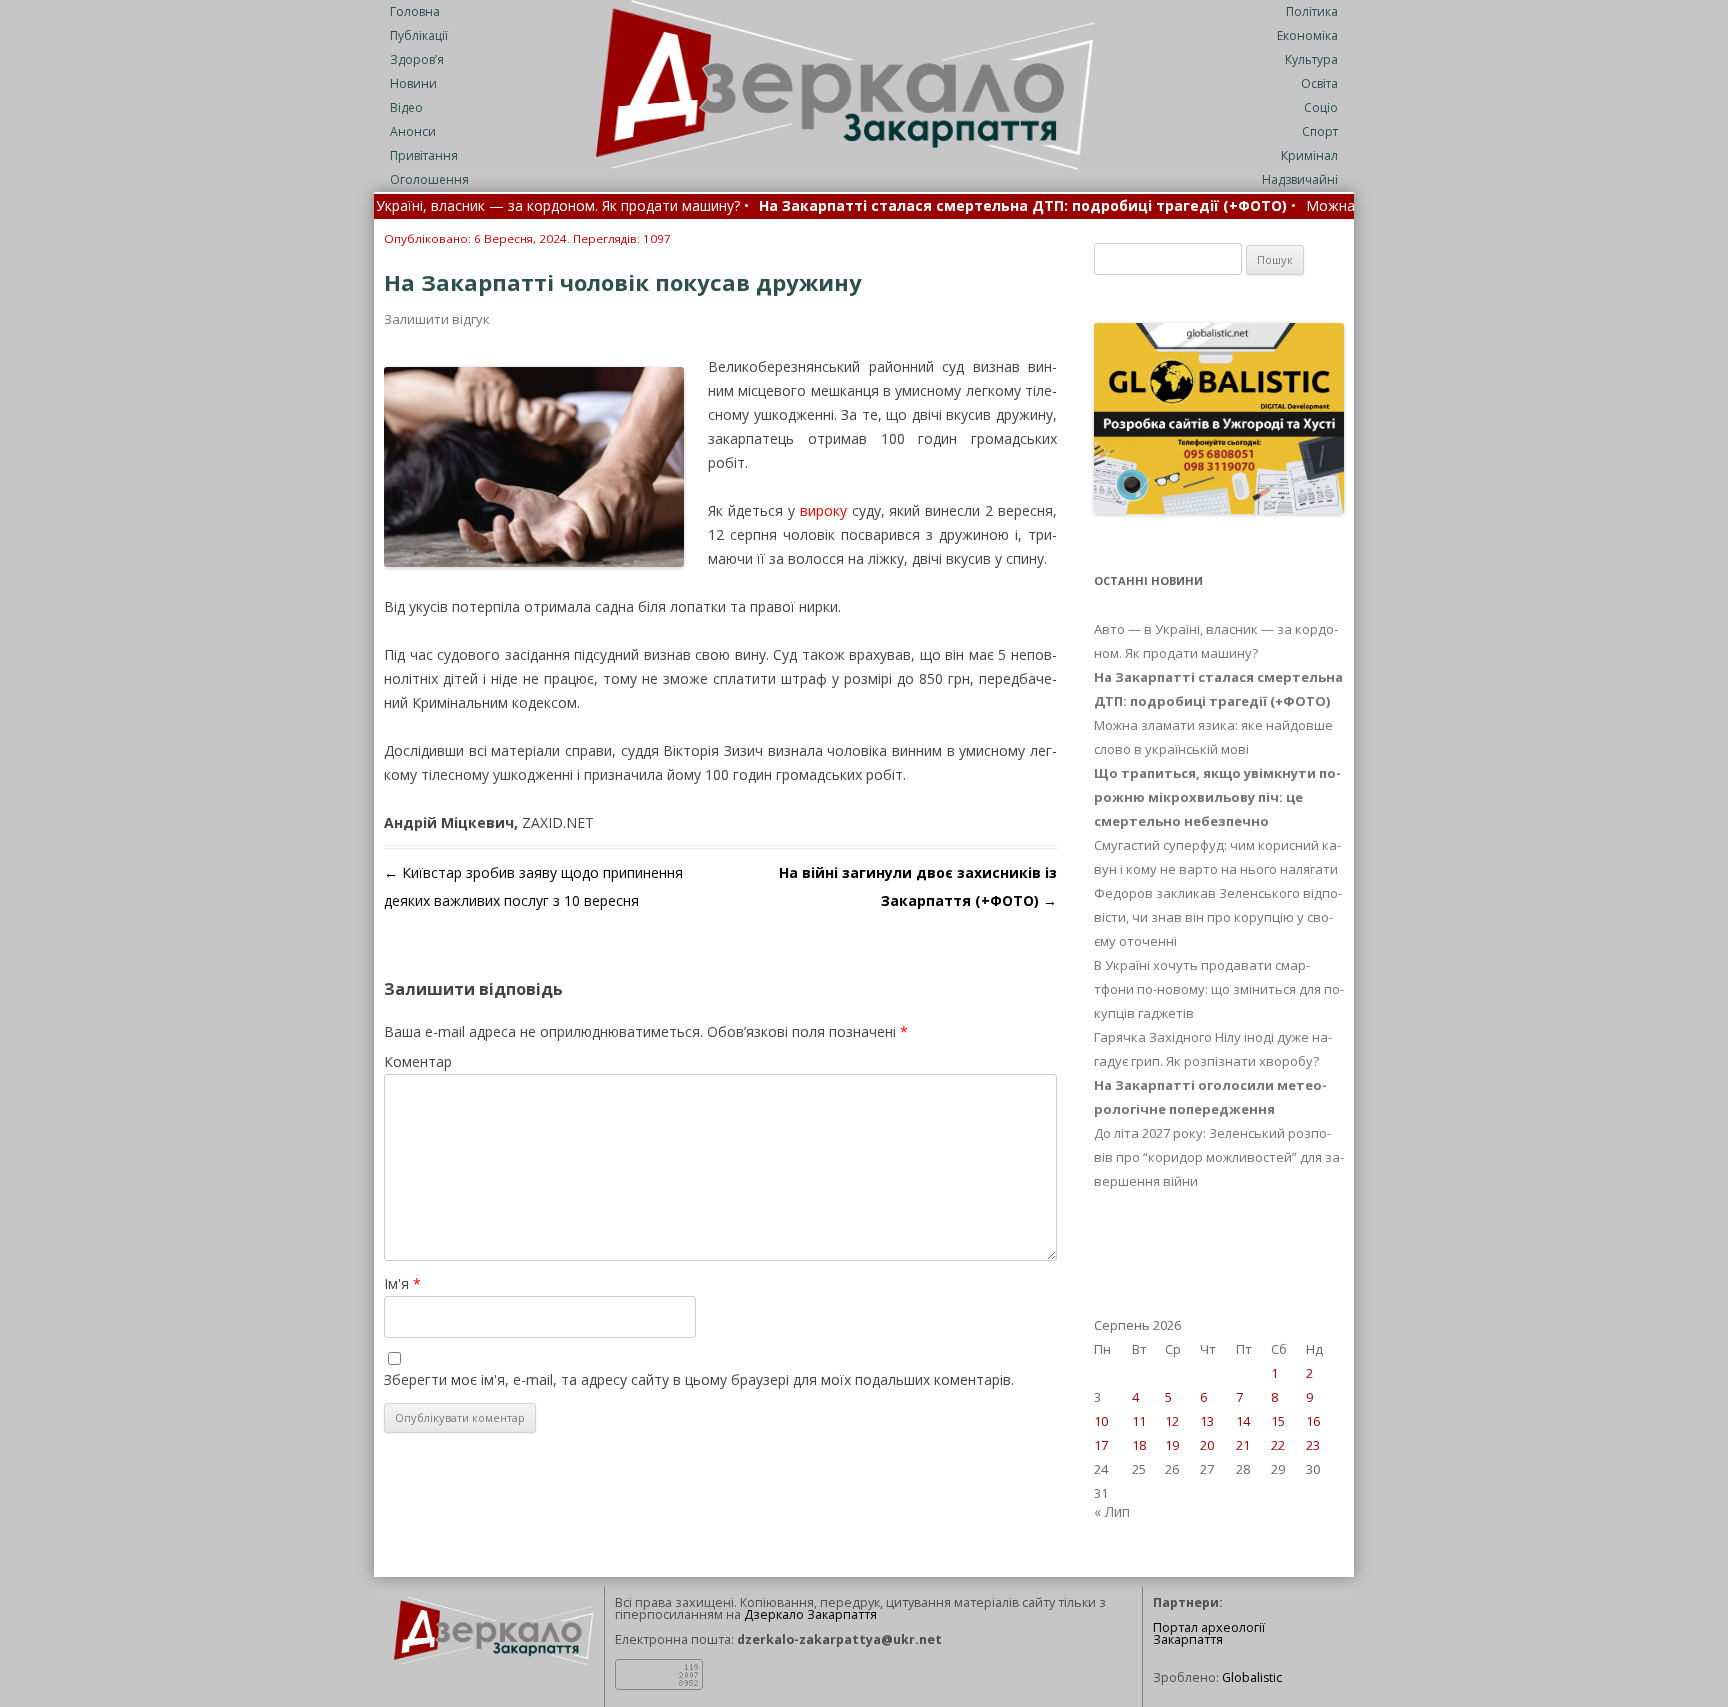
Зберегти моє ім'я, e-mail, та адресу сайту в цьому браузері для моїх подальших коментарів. (699, 1379)
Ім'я (402, 1283)
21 (1243, 1445)
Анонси (413, 131)
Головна (415, 11)
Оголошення (429, 179)
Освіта (1319, 83)
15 (1278, 1421)
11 (1139, 1421)
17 (1101, 1445)
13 (1207, 1421)
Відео (406, 107)
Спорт (1320, 131)
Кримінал (1309, 155)
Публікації (419, 35)
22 (1278, 1445)
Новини (413, 83)
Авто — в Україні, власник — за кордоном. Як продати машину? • (455, 207)
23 (1313, 1445)
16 (1313, 1421)
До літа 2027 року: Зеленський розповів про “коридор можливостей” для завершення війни (1219, 1157)
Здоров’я (417, 59)
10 (1101, 1421)
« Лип (1112, 1511)
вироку (823, 510)
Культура (1311, 59)
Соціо (1321, 107)
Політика (1312, 11)
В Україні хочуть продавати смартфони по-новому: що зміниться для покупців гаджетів (1219, 989)
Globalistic (1252, 1677)
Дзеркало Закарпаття (810, 1614)
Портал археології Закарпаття (1209, 1634)
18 (1139, 1445)
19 (1172, 1445)
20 (1207, 1445)
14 (1243, 1421)
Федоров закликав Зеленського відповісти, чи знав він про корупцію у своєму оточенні (1218, 917)
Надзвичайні (1300, 179)
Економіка (1307, 35)
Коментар (418, 1061)
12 (1172, 1421)
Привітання (424, 155)
